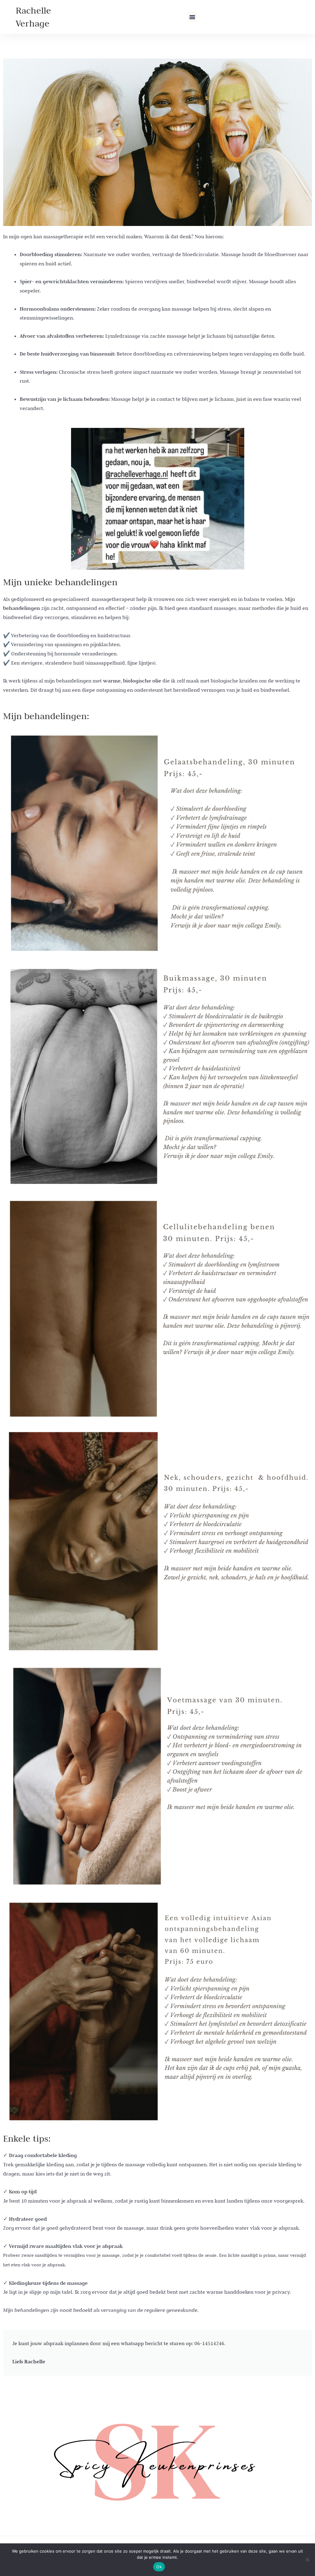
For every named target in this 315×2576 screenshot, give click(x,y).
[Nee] (307, 2560)
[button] (192, 17)
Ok (159, 2567)
